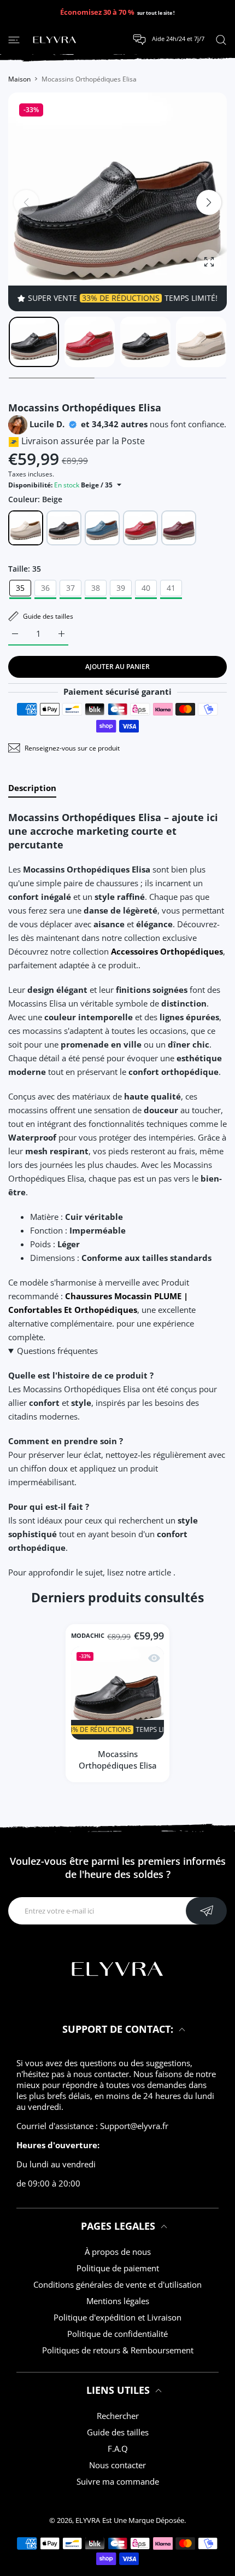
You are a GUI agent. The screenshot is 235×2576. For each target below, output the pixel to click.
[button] (209, 202)
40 (146, 588)
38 (96, 588)
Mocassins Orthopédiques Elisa (118, 1760)
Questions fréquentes (57, 1351)
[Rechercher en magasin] (221, 39)
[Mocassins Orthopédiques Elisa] (117, 1693)
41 (171, 588)
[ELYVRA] (55, 40)
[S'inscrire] (206, 1911)
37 (70, 588)
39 (121, 588)
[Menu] (14, 39)
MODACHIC (88, 1636)
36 (45, 588)
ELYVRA (88, 2520)
